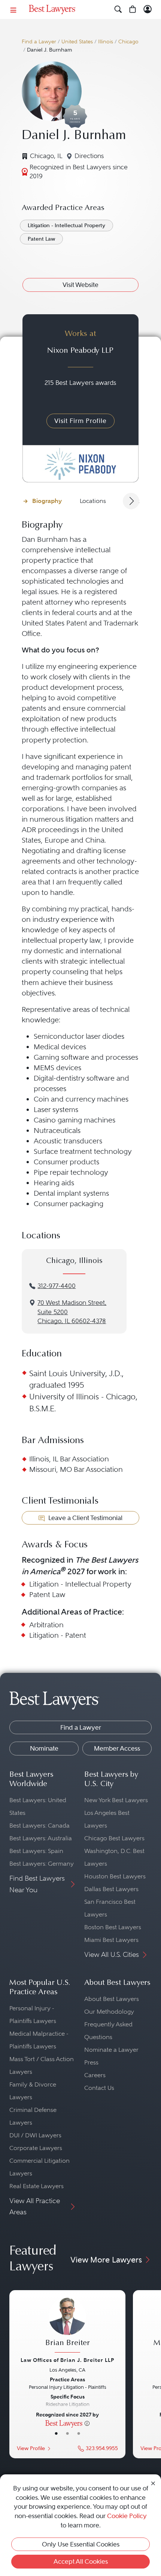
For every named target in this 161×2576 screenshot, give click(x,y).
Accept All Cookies (81, 2561)
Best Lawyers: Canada (40, 1826)
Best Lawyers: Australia (41, 1838)
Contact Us (99, 2088)
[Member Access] (148, 10)
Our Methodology (109, 2012)
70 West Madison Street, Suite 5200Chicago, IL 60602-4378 (72, 1312)
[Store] (133, 10)
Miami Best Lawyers (111, 1940)
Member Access (117, 1748)
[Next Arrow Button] (131, 501)
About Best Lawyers (112, 1999)
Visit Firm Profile (80, 421)
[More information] (87, 2423)
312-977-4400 (57, 1286)
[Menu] (13, 10)
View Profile (31, 2448)
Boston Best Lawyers (113, 1927)
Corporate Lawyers (36, 2148)
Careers (95, 2075)
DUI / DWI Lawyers (35, 2135)
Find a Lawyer (39, 42)
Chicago (128, 42)
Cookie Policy (127, 2516)
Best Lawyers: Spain (36, 1851)
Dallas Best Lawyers (111, 1889)
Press (91, 2062)
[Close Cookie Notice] (153, 2483)
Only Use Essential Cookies (81, 2544)
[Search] (118, 10)
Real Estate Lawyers (37, 2186)
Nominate (44, 1748)
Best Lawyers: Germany (42, 1864)
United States (77, 42)
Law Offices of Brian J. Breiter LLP (67, 2360)
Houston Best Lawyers (115, 1876)
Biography (47, 501)
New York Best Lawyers (116, 1800)
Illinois (106, 42)
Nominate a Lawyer (111, 2050)
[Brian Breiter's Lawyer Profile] (67, 2326)
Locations (93, 501)
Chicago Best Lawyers (114, 1838)
